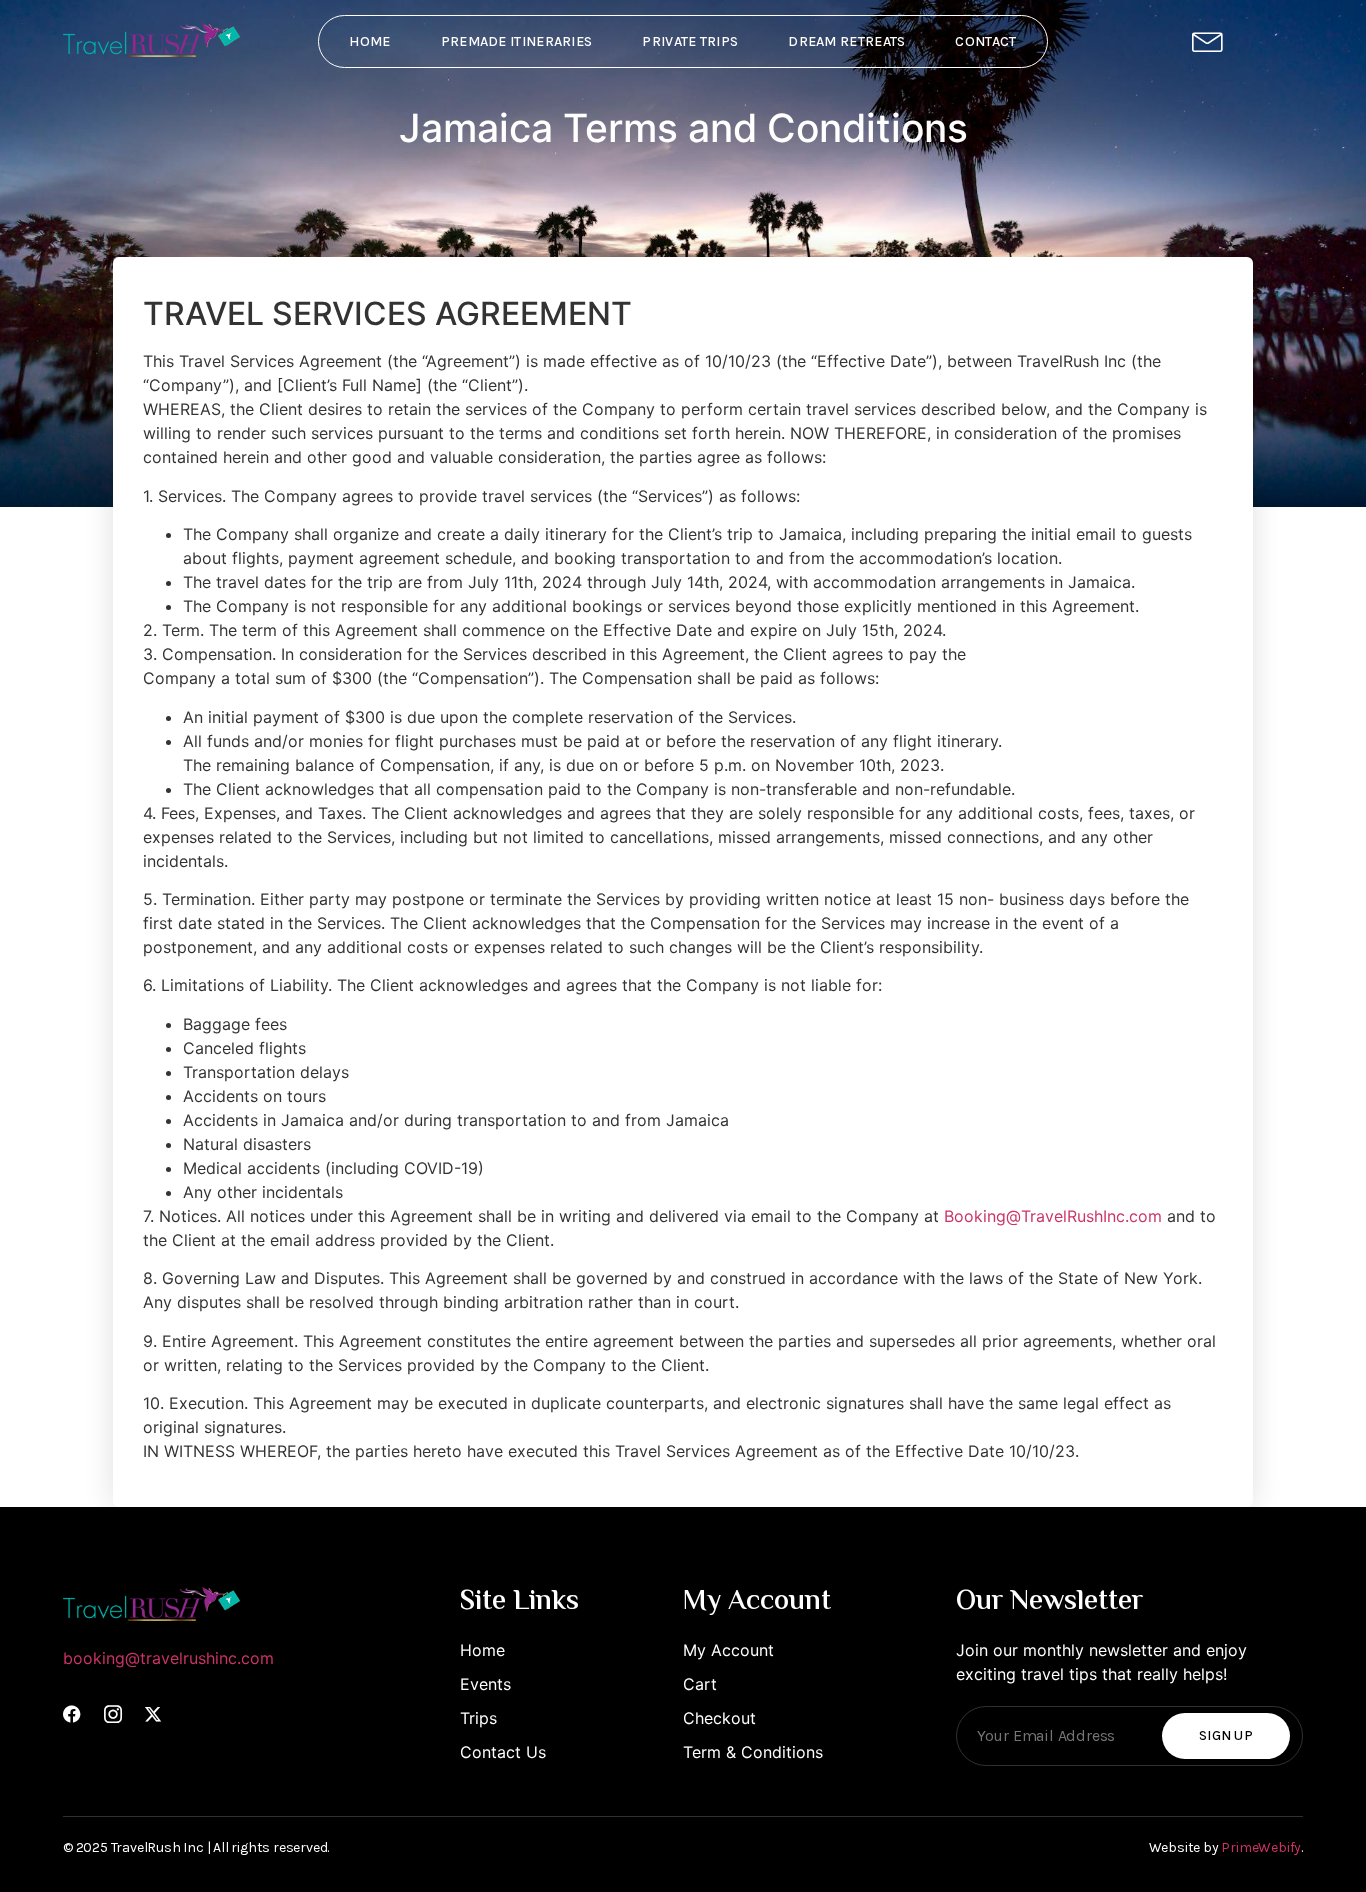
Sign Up (1226, 1735)
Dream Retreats (846, 41)
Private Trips (690, 41)
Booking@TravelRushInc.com (1053, 1216)
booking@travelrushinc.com (168, 1658)
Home (369, 41)
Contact (985, 41)
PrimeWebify (1261, 1847)
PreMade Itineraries (517, 41)
